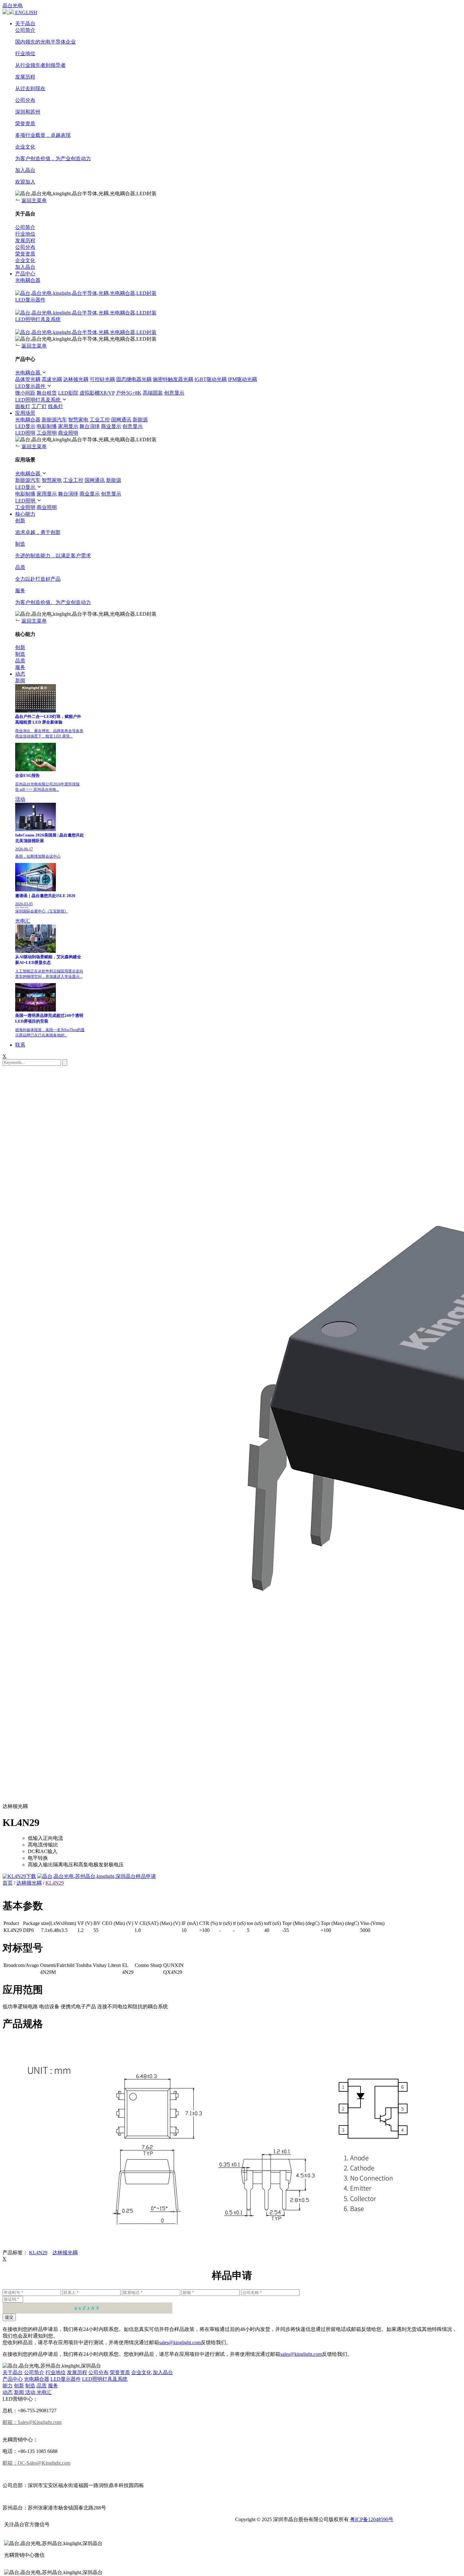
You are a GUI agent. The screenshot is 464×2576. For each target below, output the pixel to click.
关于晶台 (25, 23)
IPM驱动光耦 (242, 379)
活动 (20, 799)
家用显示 (68, 426)
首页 (8, 1883)
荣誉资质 (120, 2372)
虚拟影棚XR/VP (97, 393)
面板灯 (23, 406)
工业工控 (100, 420)
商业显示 (111, 426)
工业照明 (47, 433)
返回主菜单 (34, 200)
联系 (20, 1045)
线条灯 (56, 406)
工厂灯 (39, 406)
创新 (19, 2386)
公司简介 (34, 2372)
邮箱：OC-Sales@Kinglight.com (36, 2463)
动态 (20, 674)
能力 (8, 2386)
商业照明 (68, 433)
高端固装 (153, 393)
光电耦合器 (28, 280)
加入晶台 (163, 2372)
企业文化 (141, 2372)
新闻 (20, 681)
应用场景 (25, 413)
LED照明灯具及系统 (38, 319)
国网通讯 (121, 420)
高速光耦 (52, 379)
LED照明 (25, 433)
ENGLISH (26, 12)
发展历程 (77, 2372)
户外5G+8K (129, 393)
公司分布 (98, 2372)
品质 (42, 2386)
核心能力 (25, 514)
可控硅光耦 (102, 379)
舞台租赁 (47, 393)
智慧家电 (78, 420)
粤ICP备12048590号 (372, 2519)
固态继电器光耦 (134, 379)
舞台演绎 (90, 426)
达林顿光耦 (76, 379)
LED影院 (68, 393)
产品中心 (25, 274)
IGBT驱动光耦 (211, 379)
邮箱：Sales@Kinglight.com (32, 2422)
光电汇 (23, 921)
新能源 (140, 420)
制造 (30, 2386)
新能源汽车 (54, 420)
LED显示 (25, 426)
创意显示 (174, 393)
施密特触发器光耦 (173, 379)
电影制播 (47, 426)
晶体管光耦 (28, 379)
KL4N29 (55, 1883)
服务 (53, 2386)
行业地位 (56, 2372)
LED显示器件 (30, 300)
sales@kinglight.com (180, 2342)
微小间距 (25, 393)
